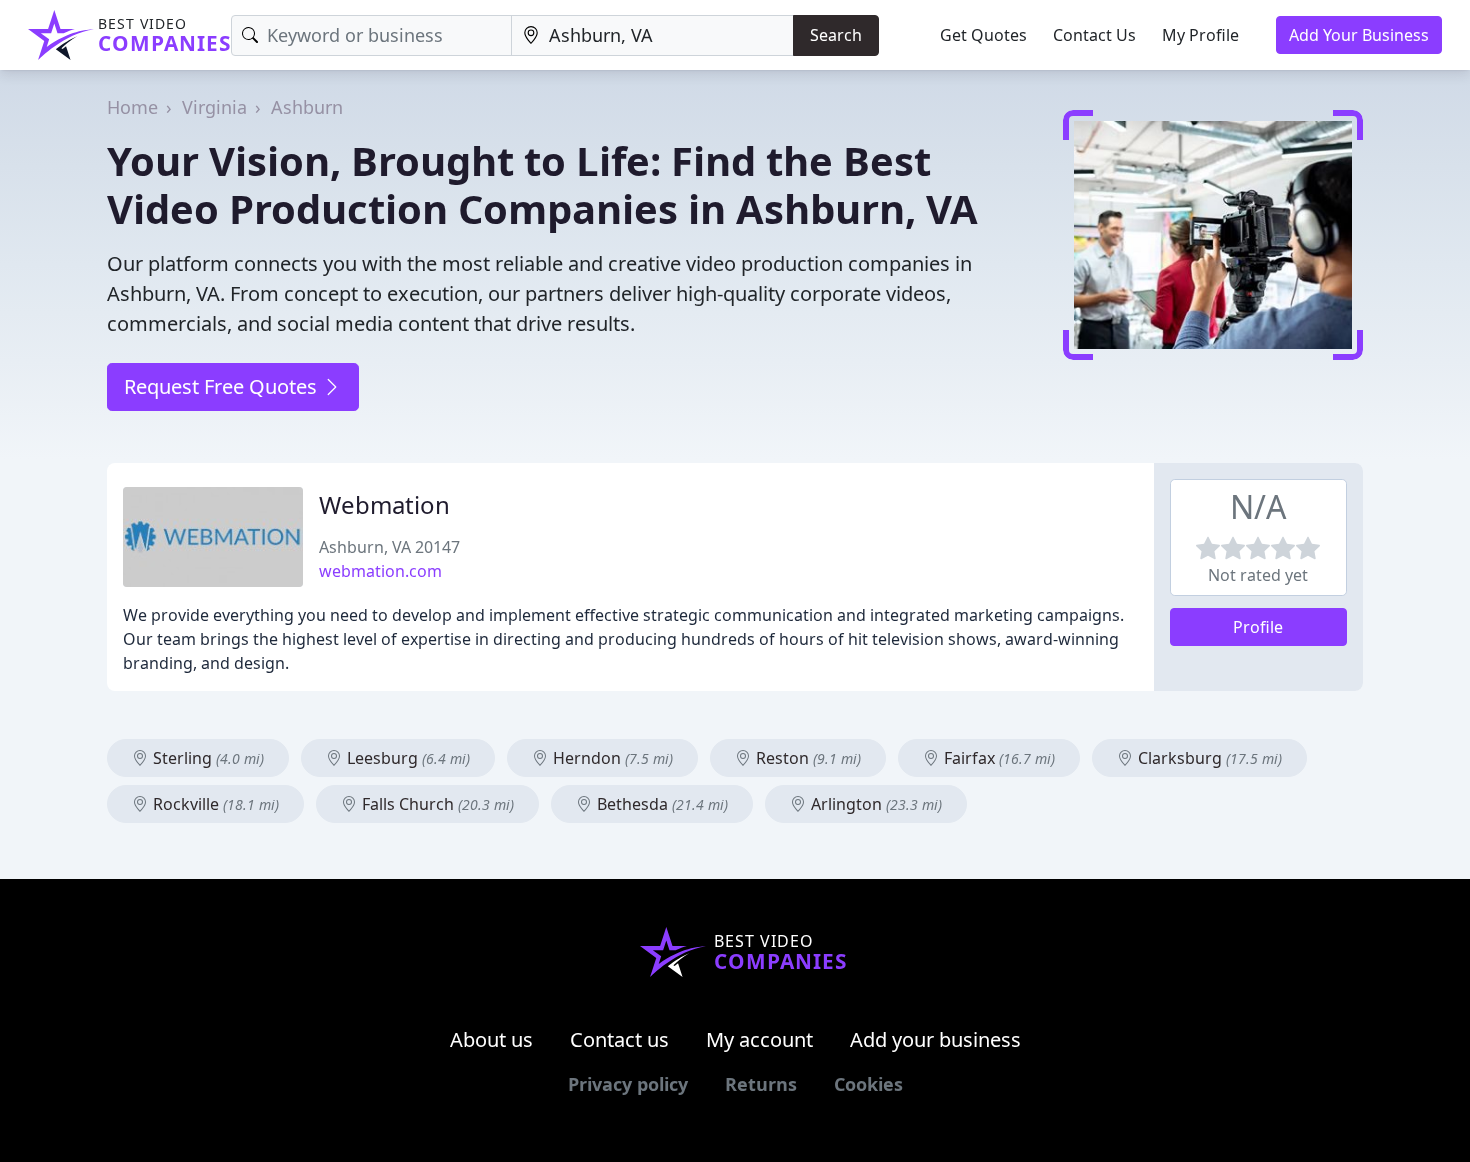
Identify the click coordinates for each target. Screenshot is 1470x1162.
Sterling (206, 758)
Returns (761, 1084)
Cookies (868, 1084)
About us (491, 1039)
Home (132, 107)
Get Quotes (983, 35)
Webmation (384, 504)
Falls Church (436, 804)
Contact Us (1094, 35)
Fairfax (997, 758)
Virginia (214, 107)
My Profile (1200, 35)
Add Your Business (1359, 35)
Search (836, 35)
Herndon (611, 758)
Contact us (619, 1039)
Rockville (214, 804)
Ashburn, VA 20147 (389, 547)
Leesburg (406, 758)
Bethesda (660, 804)
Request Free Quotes (223, 386)
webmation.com (380, 571)
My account (759, 1039)
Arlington (874, 804)
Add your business (935, 1039)
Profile (1258, 627)
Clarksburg (1208, 758)
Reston (806, 758)
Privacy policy (628, 1084)
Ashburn (307, 107)
